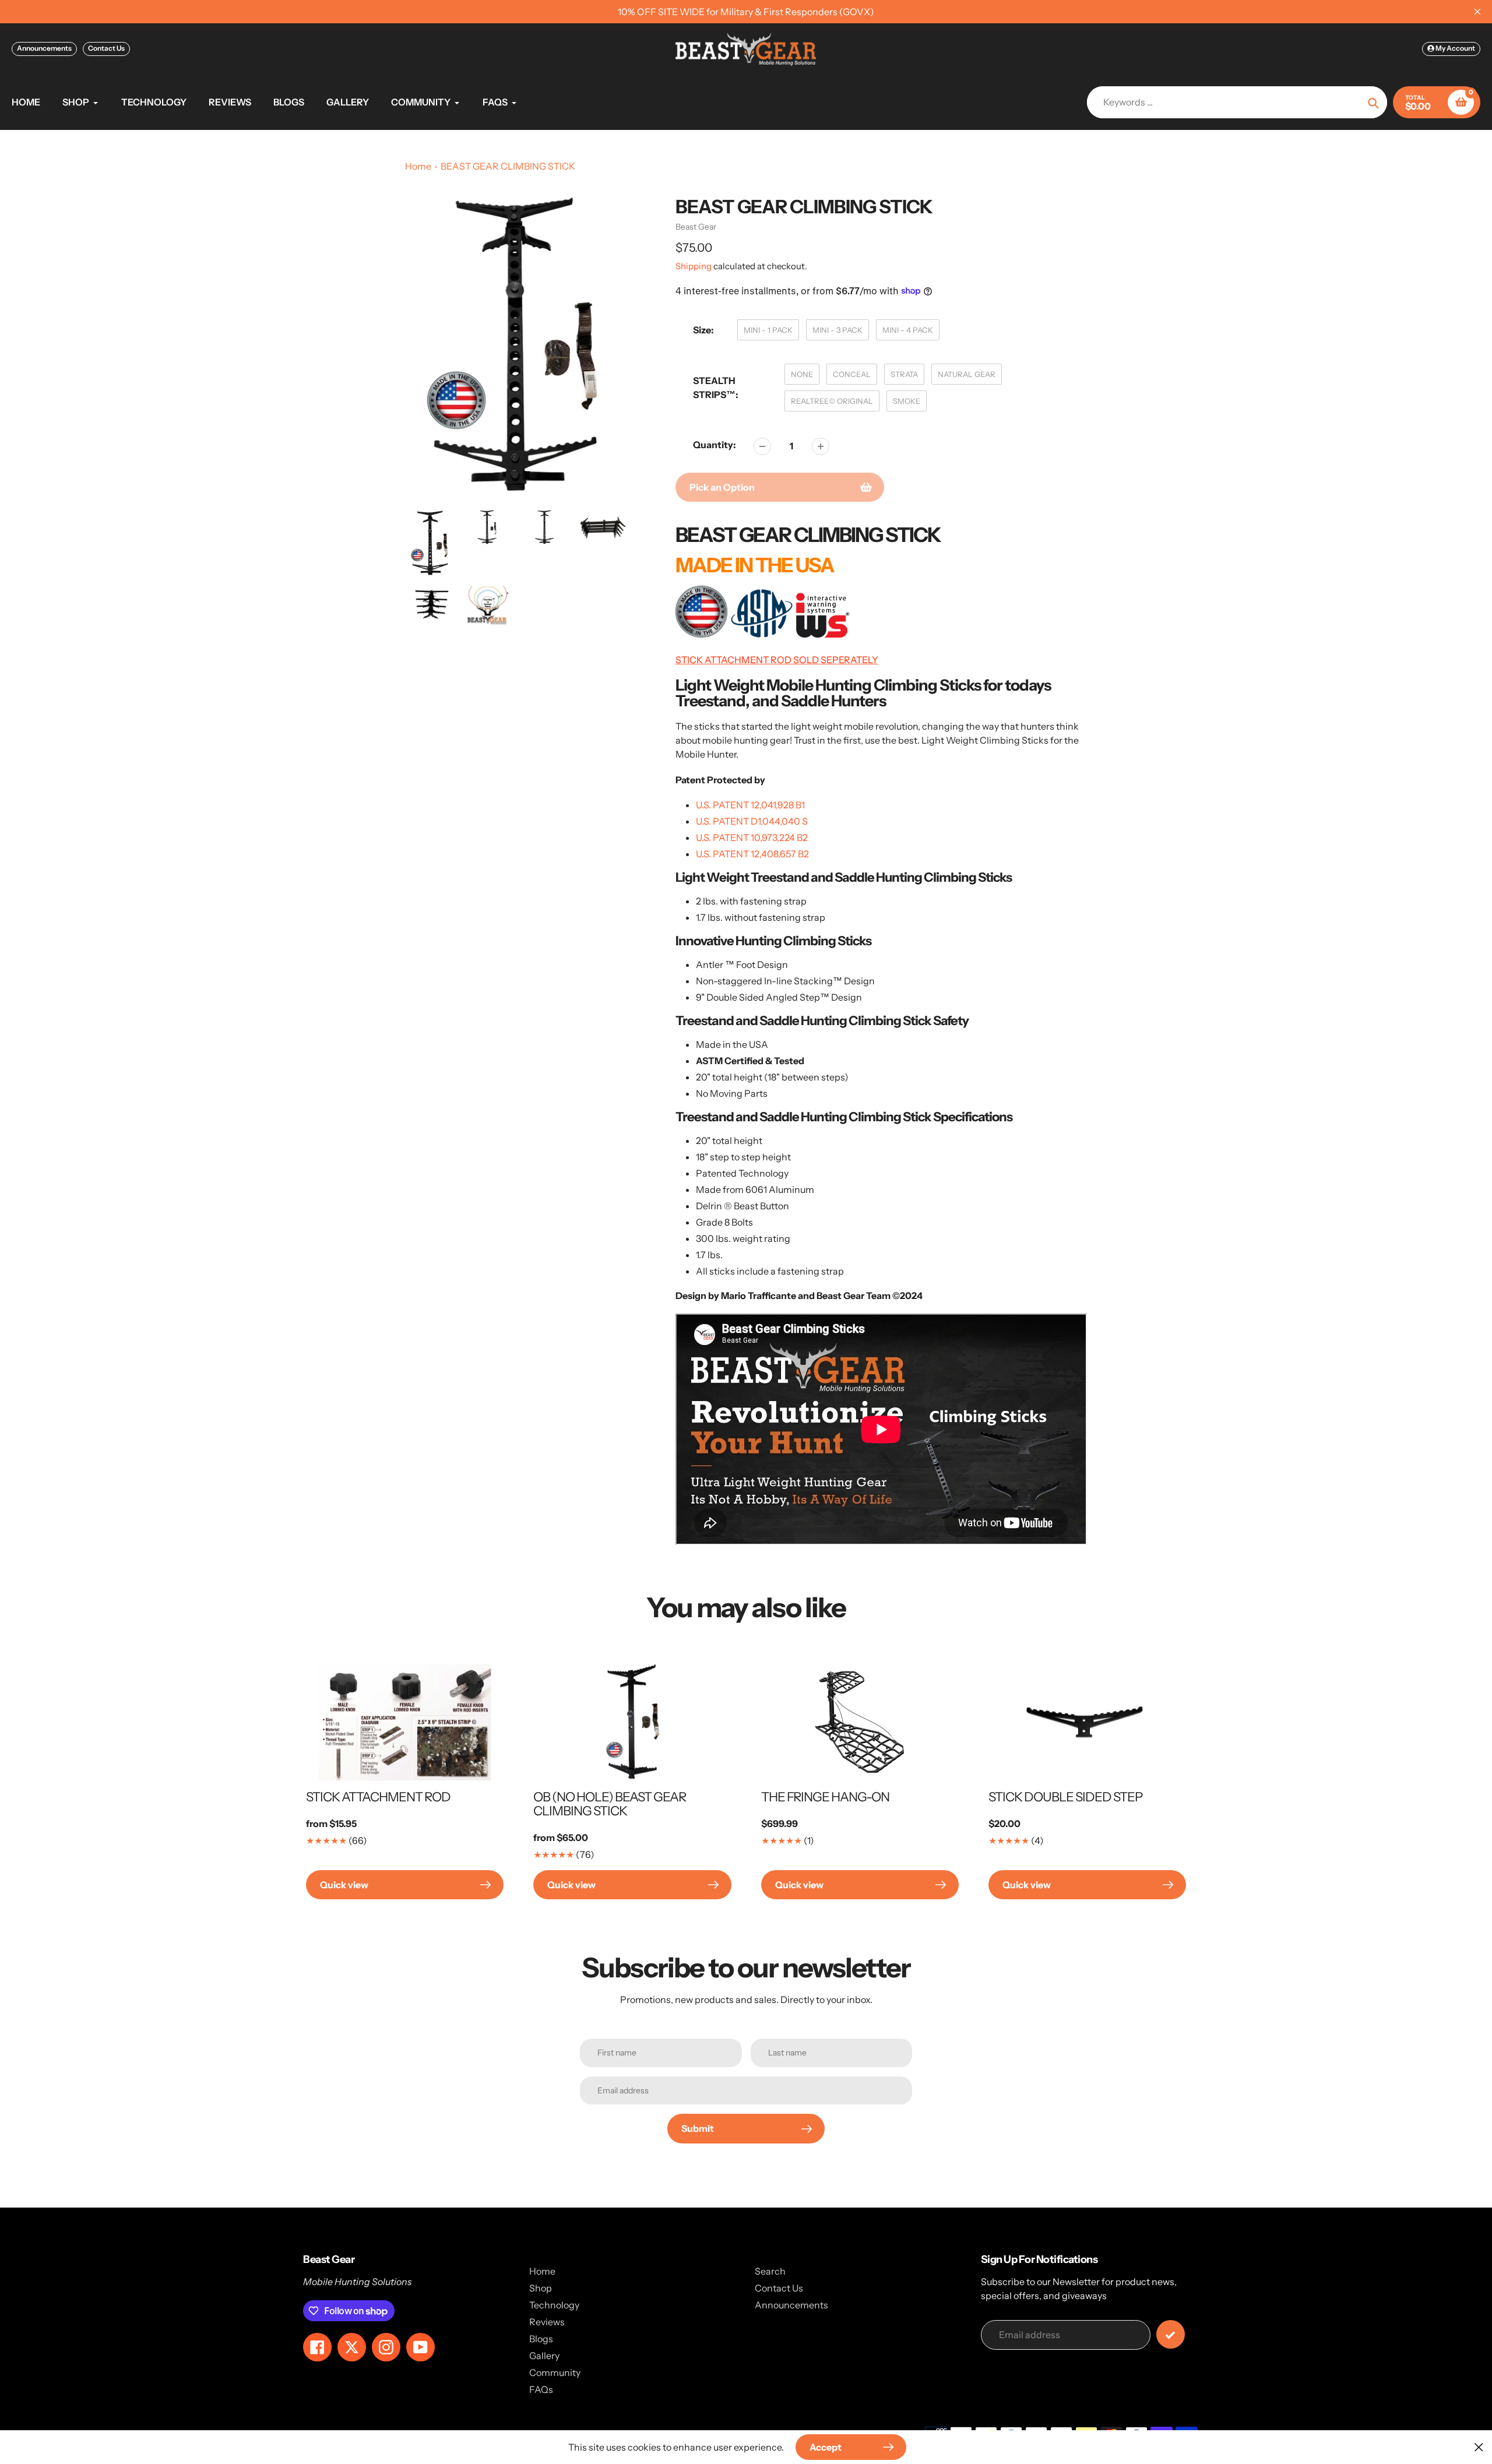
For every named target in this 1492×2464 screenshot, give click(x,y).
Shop (541, 2288)
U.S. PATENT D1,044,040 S (752, 821)
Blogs (541, 2339)
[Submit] (1171, 2334)
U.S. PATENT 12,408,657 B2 (752, 854)
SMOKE (907, 401)
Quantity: (715, 445)
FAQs (541, 2389)
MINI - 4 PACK (908, 330)
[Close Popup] (1479, 2447)
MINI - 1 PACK (768, 330)
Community (555, 2373)
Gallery (544, 2356)
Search (770, 2271)
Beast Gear (696, 227)
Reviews (547, 2322)
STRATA (904, 374)
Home (418, 166)
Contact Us (106, 48)
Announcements (44, 48)
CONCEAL (852, 374)
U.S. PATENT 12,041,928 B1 (750, 805)
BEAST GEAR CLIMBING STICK (508, 166)
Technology (554, 2305)
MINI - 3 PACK (838, 330)
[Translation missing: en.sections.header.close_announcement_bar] (1477, 12)
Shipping (694, 266)
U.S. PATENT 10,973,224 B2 (752, 837)
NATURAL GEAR (967, 374)
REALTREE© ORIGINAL (832, 401)
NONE (802, 374)
